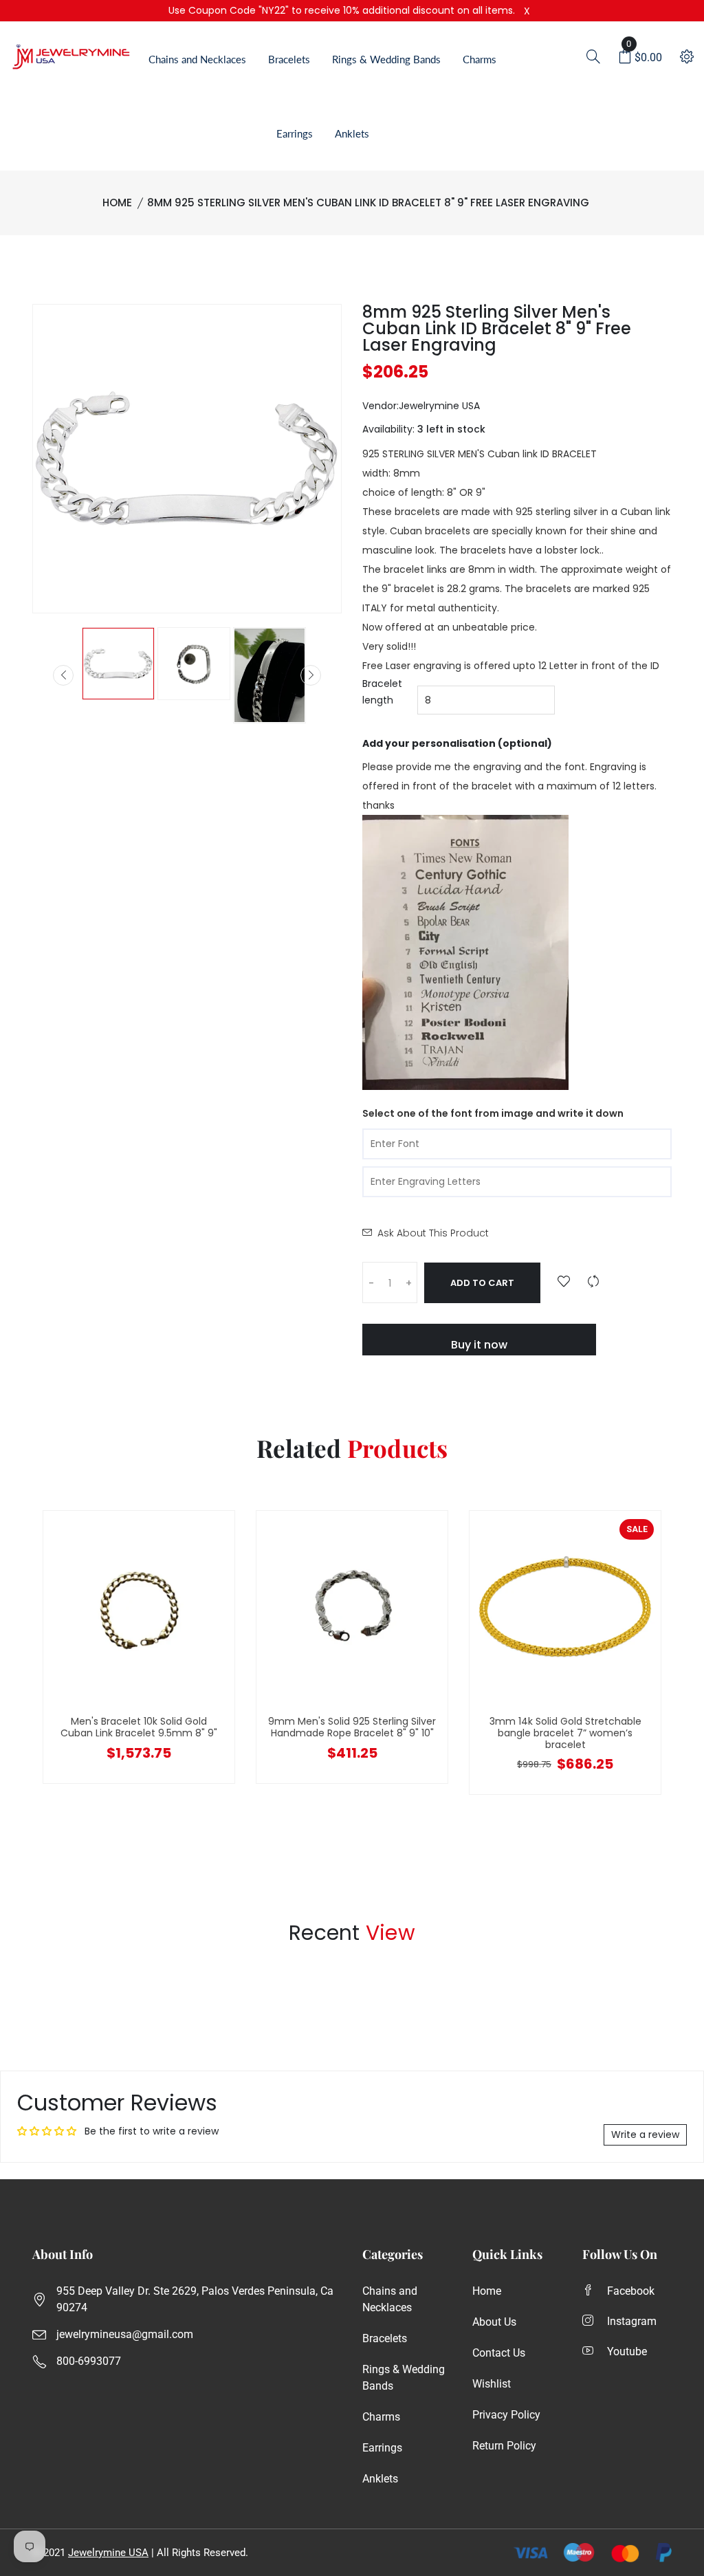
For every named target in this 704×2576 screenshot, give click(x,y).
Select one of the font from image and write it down (493, 1113)
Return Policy (504, 2446)
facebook (631, 2291)
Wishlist (492, 2384)
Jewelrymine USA (108, 2553)
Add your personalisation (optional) (457, 743)
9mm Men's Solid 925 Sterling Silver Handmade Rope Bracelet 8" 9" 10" (352, 1727)
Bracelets (289, 59)
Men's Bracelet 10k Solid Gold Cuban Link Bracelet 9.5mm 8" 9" (139, 1727)
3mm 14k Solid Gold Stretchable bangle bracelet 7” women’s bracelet (565, 1733)
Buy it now (479, 1345)
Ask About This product (433, 1233)
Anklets (352, 133)
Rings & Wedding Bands (386, 59)
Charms (480, 59)
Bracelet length (382, 692)
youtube (627, 2351)
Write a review (645, 2135)
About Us (494, 2322)
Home (117, 203)
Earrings (295, 133)
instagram (632, 2321)
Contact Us (499, 2353)
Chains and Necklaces (197, 59)
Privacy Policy (506, 2415)
